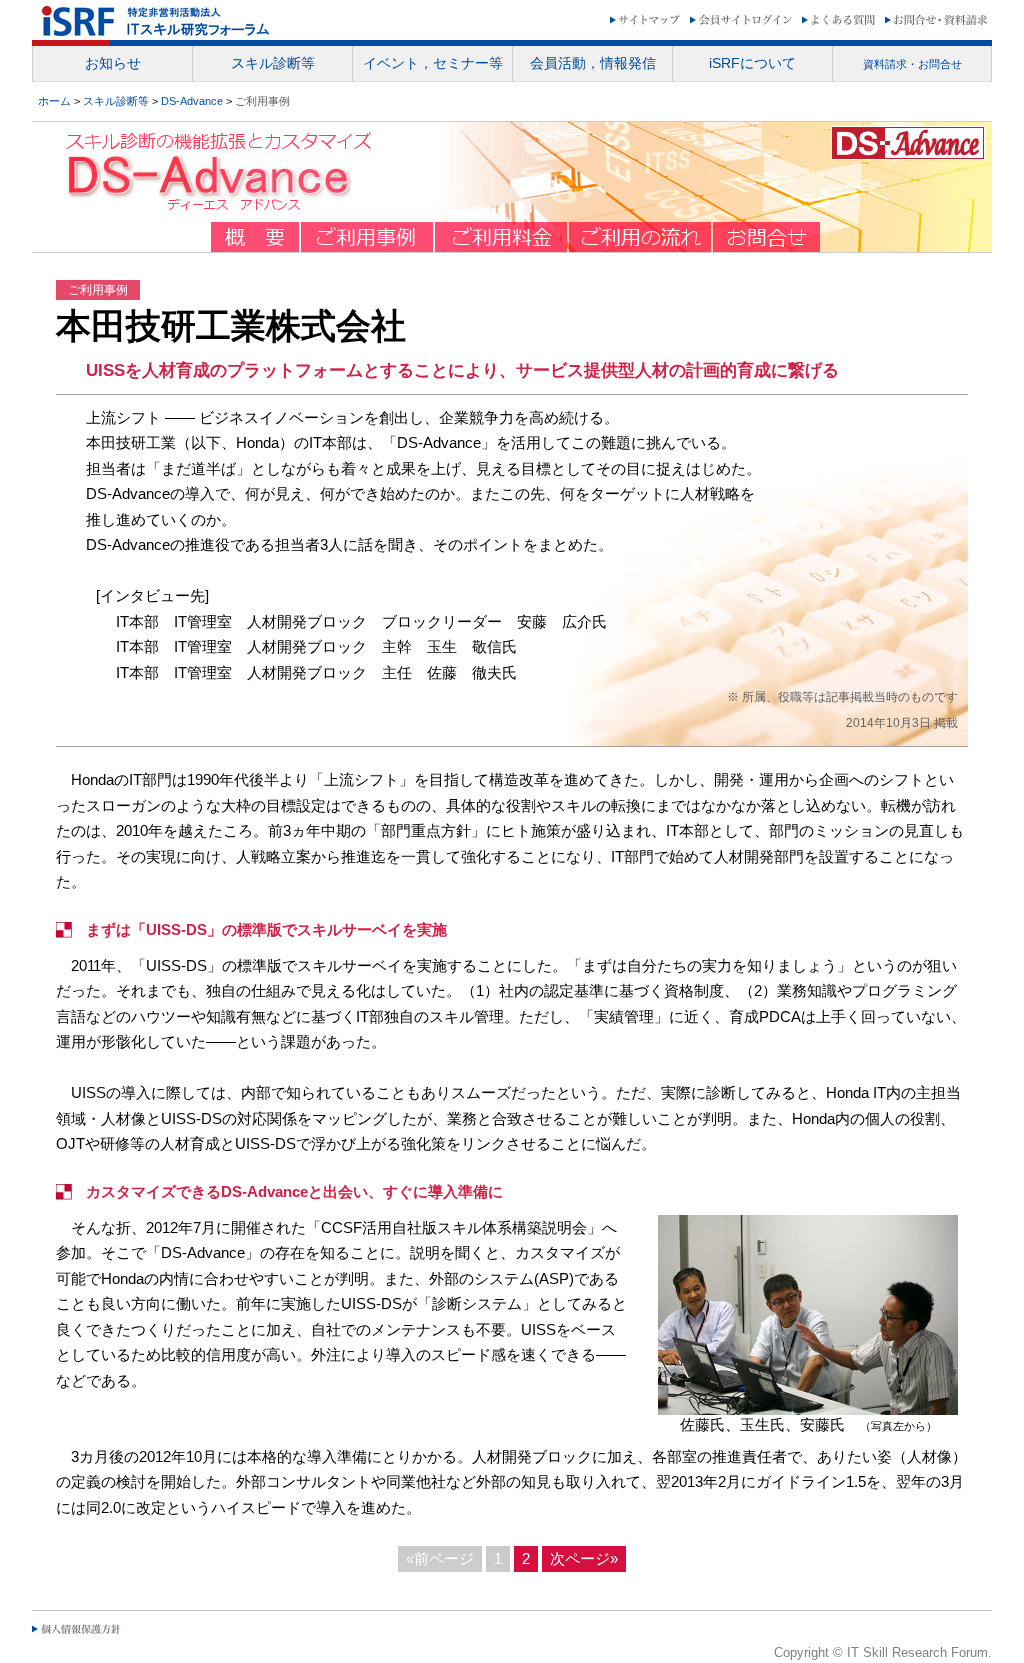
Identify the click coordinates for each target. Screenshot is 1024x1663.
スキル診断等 (116, 101)
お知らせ (113, 63)
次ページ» (584, 1558)
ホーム (54, 101)
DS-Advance (192, 101)
